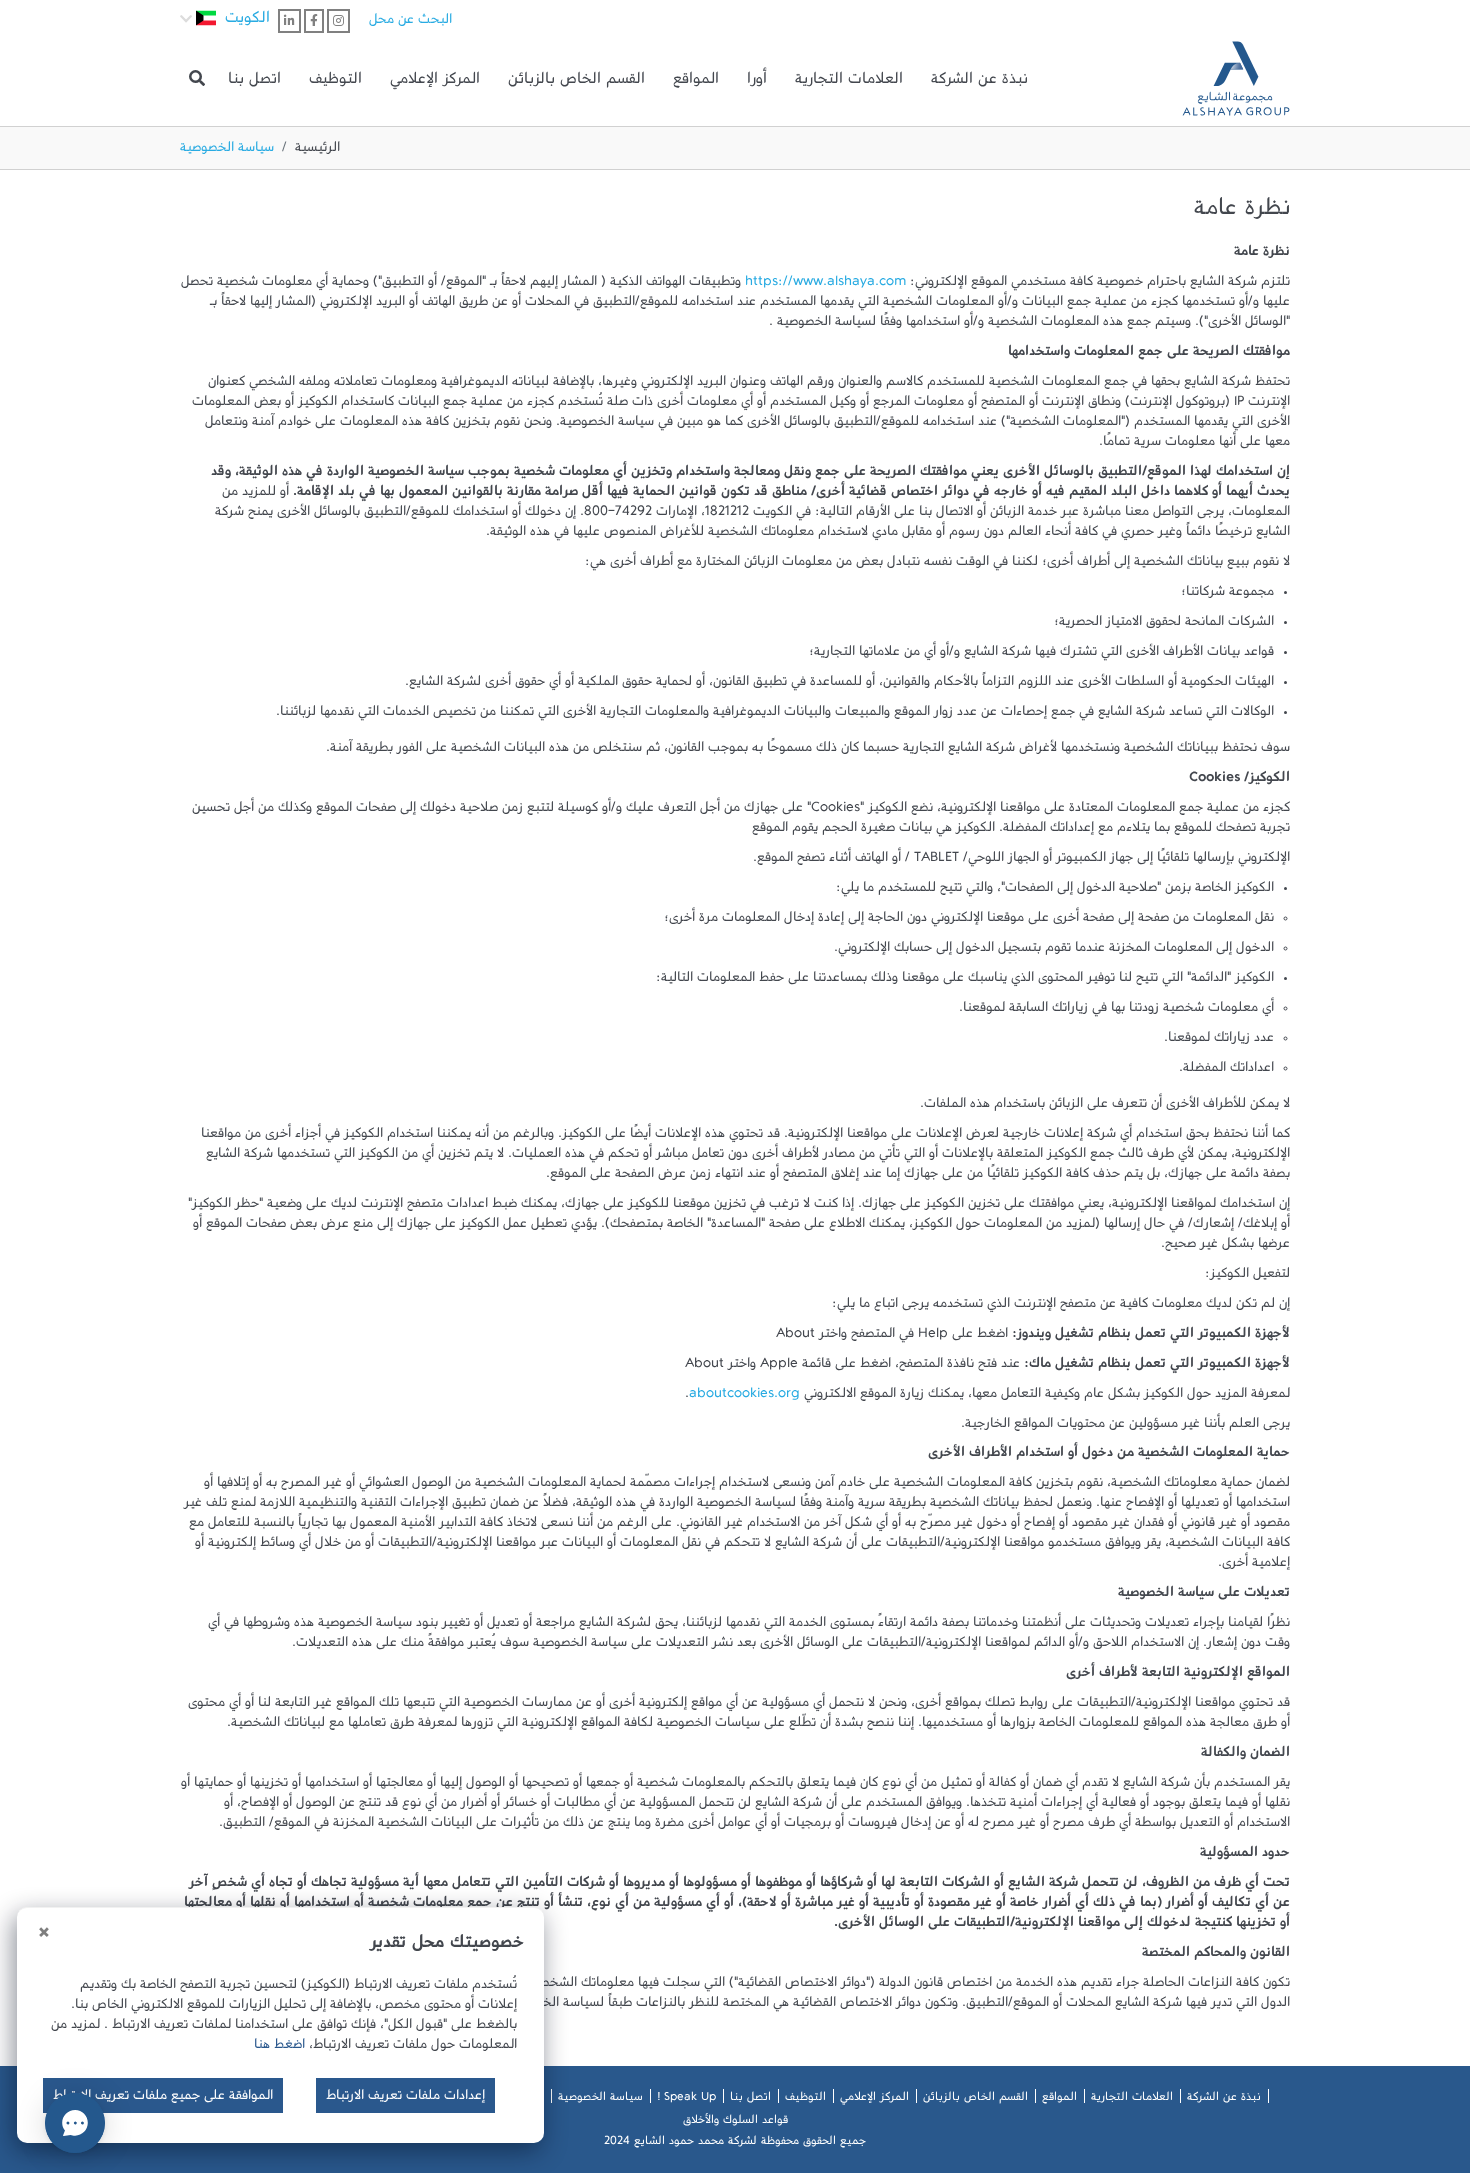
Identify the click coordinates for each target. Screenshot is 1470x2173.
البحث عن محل (410, 23)
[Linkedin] (289, 21)
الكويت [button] (245, 22)
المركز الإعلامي (435, 83)
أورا (757, 83)
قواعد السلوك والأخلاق (735, 2123)
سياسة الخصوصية (600, 2100)
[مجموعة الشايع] (1236, 78)
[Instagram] (338, 21)
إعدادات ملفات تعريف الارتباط (405, 2099)
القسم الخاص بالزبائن (576, 83)
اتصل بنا (254, 83)
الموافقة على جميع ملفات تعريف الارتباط (163, 2099)
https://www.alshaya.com (825, 285)
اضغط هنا (279, 2048)
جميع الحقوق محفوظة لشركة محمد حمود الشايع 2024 (735, 2144)
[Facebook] (314, 21)
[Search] (197, 79)
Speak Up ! (686, 2100)
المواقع (696, 83)
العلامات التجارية (849, 83)
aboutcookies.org (744, 1397)
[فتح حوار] (75, 2123)
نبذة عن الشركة (979, 83)
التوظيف (335, 83)
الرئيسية (317, 151)
